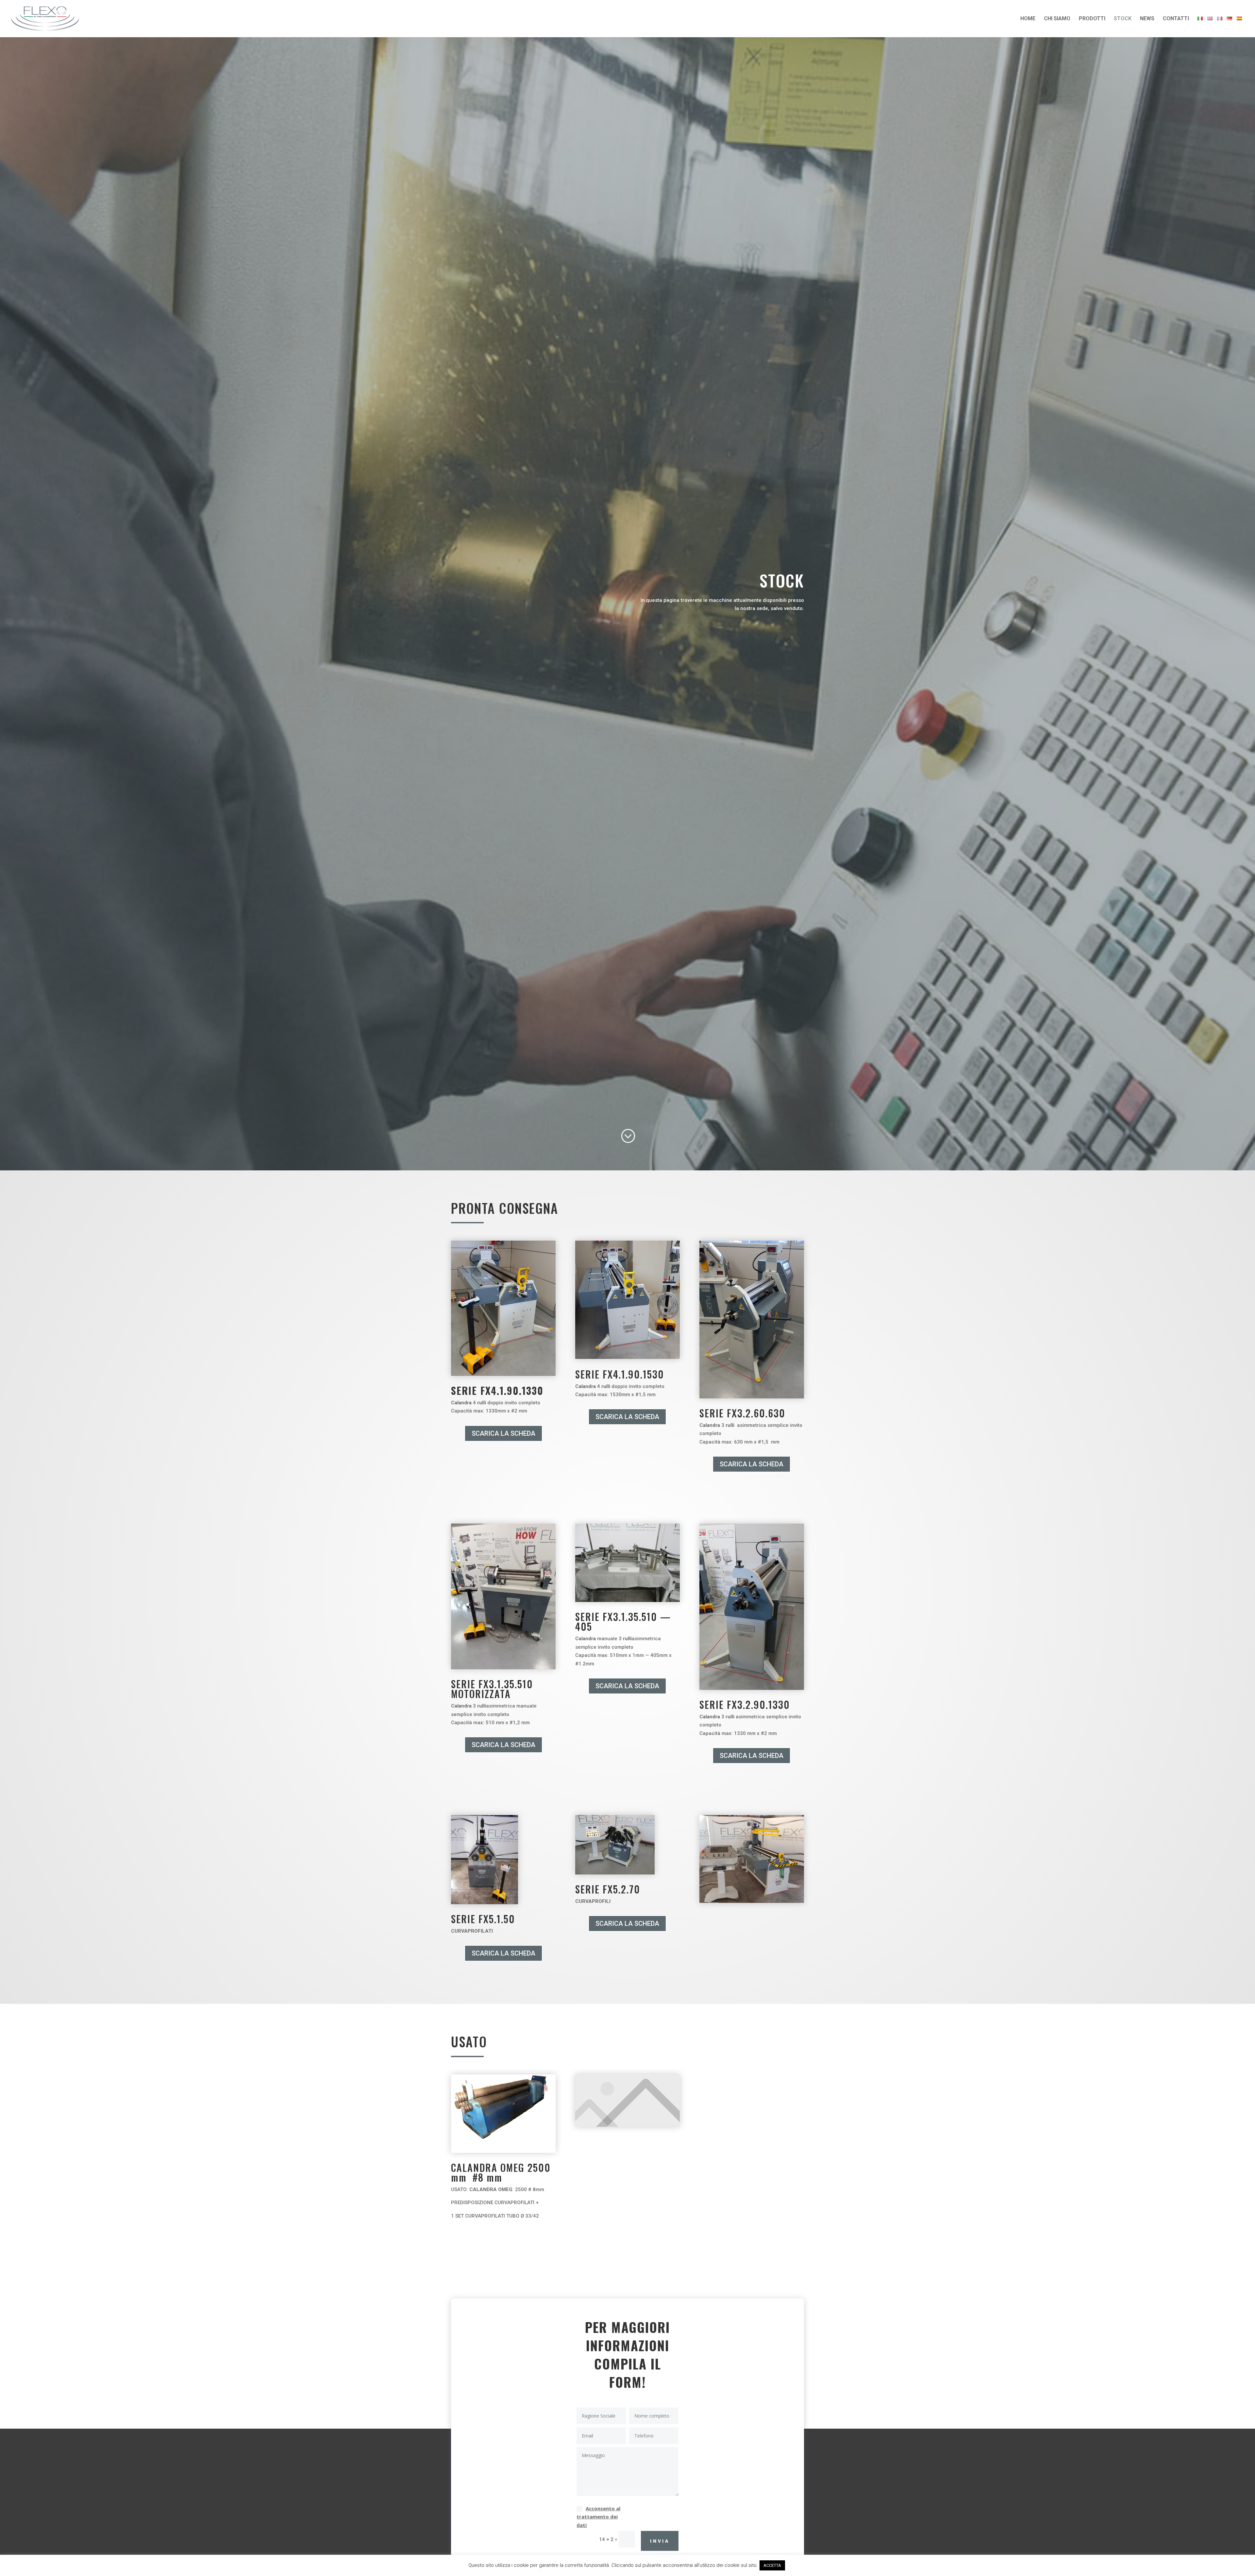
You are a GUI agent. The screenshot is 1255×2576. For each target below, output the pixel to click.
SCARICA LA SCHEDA (503, 1433)
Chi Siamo (1057, 19)
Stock (1123, 19)
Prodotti (1092, 19)
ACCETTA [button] (772, 2565)
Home (1028, 19)
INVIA (660, 2541)
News (1147, 19)
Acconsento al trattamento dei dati (598, 2517)
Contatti (1176, 19)
